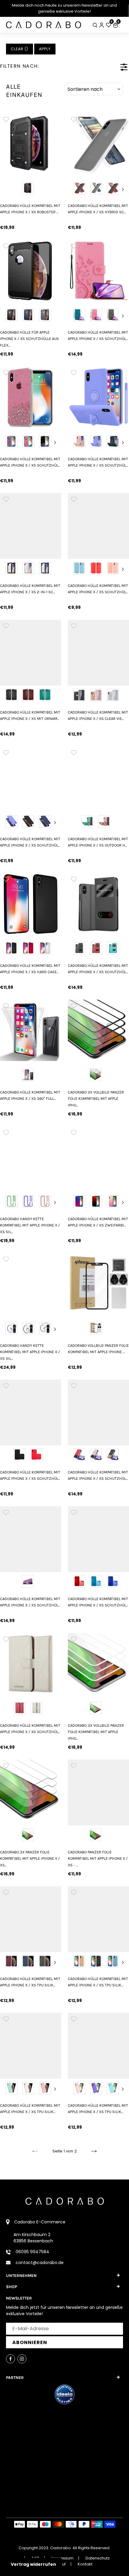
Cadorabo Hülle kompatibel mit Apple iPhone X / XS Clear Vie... (98, 715)
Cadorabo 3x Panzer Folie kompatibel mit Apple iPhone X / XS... (30, 1859)
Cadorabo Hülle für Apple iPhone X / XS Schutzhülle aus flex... (29, 339)
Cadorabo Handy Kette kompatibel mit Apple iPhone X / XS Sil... (30, 1225)
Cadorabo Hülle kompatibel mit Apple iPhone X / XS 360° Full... (30, 1095)
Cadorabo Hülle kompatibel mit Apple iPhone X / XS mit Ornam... (30, 715)
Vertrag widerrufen (33, 2564)
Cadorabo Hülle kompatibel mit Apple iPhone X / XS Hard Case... (30, 969)
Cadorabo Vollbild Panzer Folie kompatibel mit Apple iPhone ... (98, 1349)
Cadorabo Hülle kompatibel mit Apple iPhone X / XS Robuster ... (30, 209)
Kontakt (85, 2564)
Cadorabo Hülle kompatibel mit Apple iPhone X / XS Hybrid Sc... (98, 209)
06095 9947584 (32, 2252)
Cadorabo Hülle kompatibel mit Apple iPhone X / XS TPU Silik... (30, 1982)
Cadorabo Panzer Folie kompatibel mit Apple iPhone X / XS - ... (98, 1859)
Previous (74, 189)
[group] (31, 144)
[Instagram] (22, 2359)
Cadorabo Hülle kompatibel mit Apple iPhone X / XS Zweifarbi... (98, 1222)
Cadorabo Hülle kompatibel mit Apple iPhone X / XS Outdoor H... (98, 842)
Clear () (19, 49)
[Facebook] (10, 2359)
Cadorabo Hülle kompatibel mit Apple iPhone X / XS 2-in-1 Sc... (30, 589)
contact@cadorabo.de (40, 2263)
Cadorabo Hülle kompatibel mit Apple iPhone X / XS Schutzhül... (98, 335)
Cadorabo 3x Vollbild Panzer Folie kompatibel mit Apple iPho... (96, 1099)
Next (123, 189)
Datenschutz (98, 2558)
